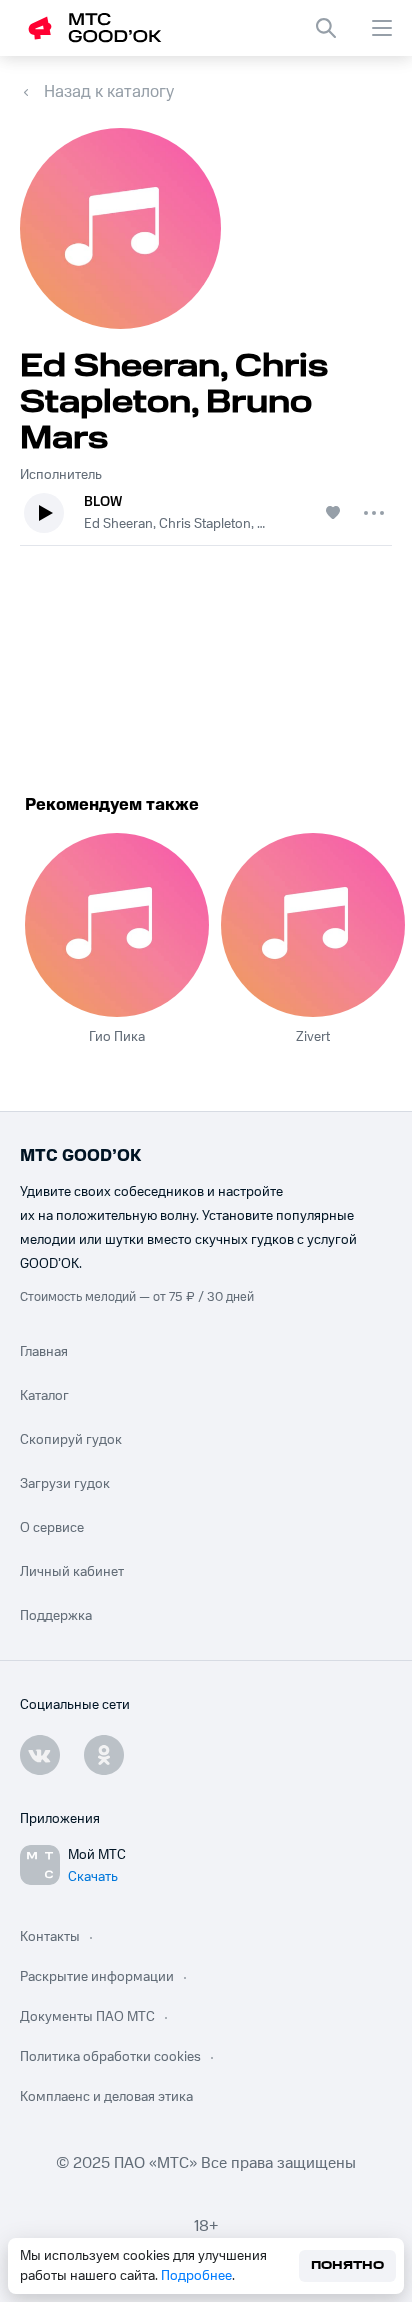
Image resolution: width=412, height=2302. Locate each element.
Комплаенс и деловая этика (106, 2097)
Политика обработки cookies (110, 2057)
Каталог (44, 1396)
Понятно (347, 2265)
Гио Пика (117, 1037)
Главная (44, 1352)
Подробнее (196, 2276)
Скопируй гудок (71, 1440)
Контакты (50, 1937)
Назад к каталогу (109, 92)
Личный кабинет (72, 1572)
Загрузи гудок (65, 1484)
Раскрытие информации (97, 1977)
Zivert (313, 1037)
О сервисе (52, 1528)
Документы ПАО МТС (87, 2017)
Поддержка (56, 1616)
